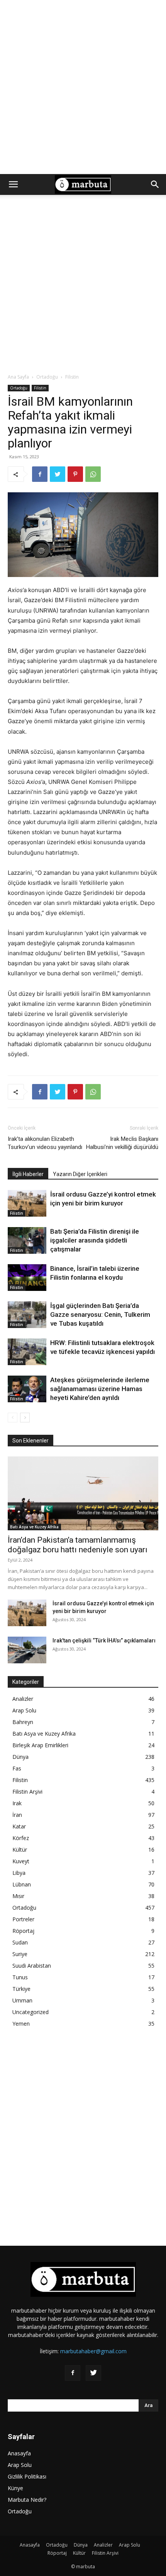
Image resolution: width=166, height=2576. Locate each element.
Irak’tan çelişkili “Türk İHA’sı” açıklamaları (104, 1641)
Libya (19, 1873)
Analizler (23, 1699)
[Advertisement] (83, 87)
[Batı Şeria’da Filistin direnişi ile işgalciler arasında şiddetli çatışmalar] (27, 1240)
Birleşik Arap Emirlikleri (40, 1745)
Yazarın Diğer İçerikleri (80, 1174)
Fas (17, 1768)
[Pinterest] (75, 474)
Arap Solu (24, 1710)
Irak (17, 1803)
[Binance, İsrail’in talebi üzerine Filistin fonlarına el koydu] (27, 1278)
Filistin (72, 377)
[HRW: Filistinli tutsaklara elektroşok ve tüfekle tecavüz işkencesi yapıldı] (27, 1352)
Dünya (20, 1757)
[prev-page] (13, 1418)
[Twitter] (58, 474)
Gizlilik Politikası (27, 2476)
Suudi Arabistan (32, 1966)
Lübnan (22, 1884)
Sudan (20, 1942)
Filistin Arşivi (27, 1792)
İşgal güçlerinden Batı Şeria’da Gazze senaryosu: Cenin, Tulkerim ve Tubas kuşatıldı (100, 1314)
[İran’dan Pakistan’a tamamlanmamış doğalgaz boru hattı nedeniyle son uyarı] (83, 1493)
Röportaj (23, 1931)
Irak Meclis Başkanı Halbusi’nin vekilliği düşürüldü (122, 1143)
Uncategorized (30, 2012)
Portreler (23, 1919)
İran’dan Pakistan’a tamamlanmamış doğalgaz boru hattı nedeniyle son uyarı (78, 1545)
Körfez (21, 1838)
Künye (15, 2488)
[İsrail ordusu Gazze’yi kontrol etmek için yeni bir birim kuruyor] (27, 1203)
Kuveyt (21, 1861)
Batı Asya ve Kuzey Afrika (34, 1527)
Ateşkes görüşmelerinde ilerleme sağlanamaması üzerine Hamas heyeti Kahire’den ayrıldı (100, 1389)
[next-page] (25, 1418)
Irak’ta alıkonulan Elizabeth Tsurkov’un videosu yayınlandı (45, 1143)
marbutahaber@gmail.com (93, 2351)
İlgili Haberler (28, 1174)
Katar (19, 1826)
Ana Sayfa (18, 377)
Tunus (20, 1977)
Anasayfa (19, 2453)
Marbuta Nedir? (27, 2500)
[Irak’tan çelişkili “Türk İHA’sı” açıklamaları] (27, 1650)
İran (17, 1815)
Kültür (20, 1850)
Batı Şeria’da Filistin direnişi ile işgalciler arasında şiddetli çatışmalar (95, 1240)
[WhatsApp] (93, 474)
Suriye (20, 1954)
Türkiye (21, 1989)
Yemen (21, 2024)
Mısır (18, 1896)
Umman (22, 2000)
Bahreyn (23, 1722)
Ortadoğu (47, 377)
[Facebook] (40, 474)
